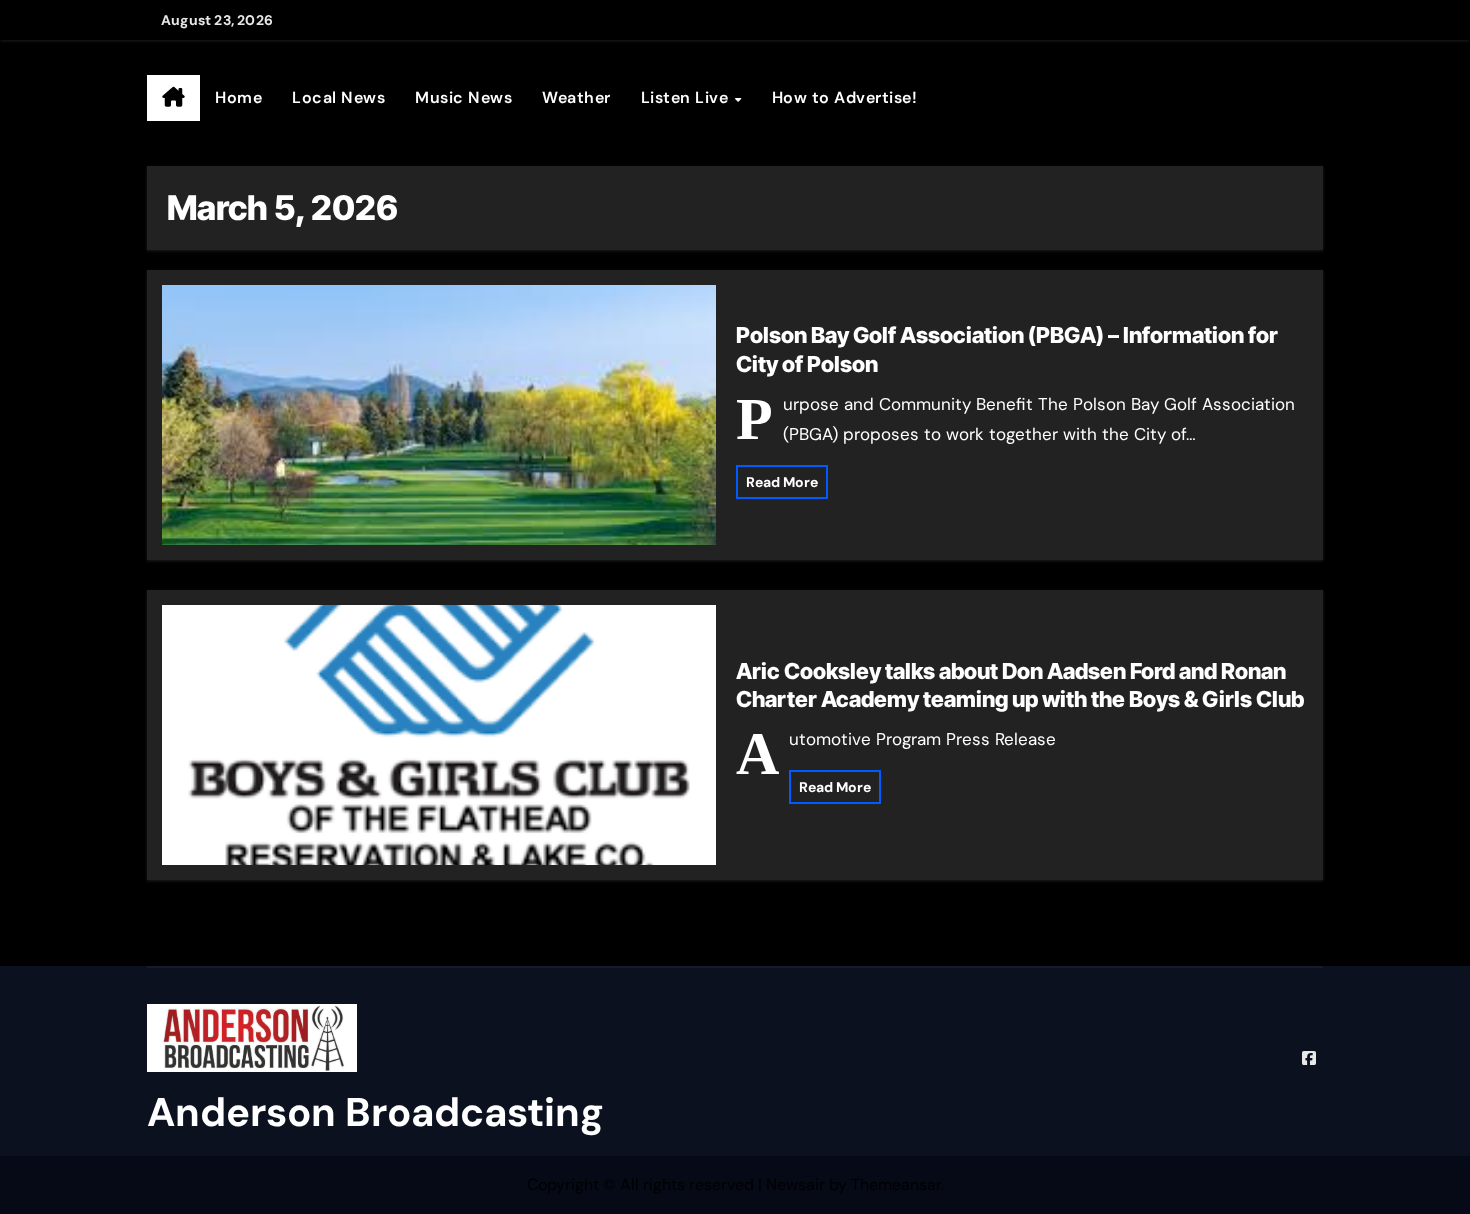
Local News (338, 97)
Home (238, 97)
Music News (463, 97)
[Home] (173, 98)
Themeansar (896, 1184)
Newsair (795, 1184)
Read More (782, 482)
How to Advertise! (845, 97)
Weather (576, 97)
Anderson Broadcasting (375, 1112)
